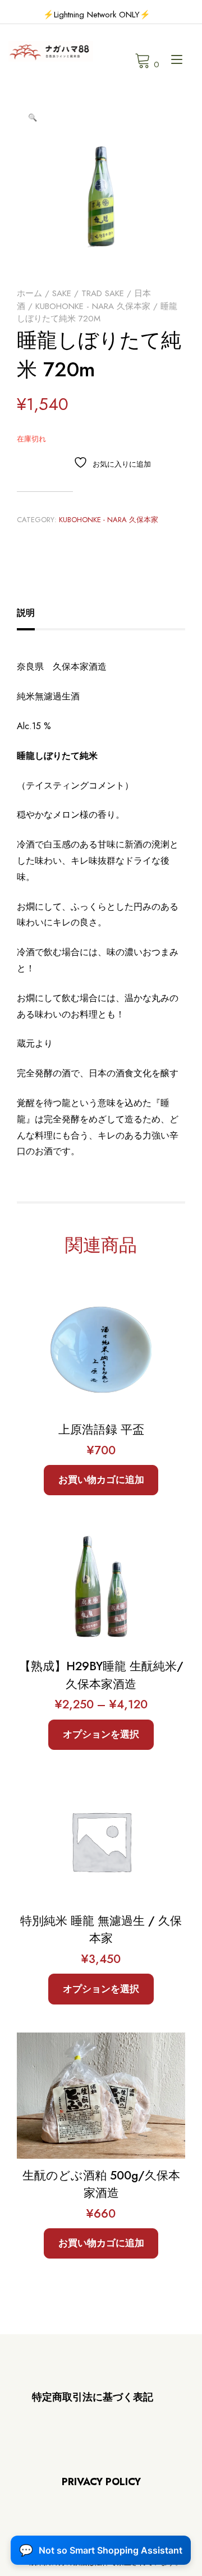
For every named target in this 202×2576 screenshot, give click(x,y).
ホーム (29, 293)
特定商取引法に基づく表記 (93, 2397)
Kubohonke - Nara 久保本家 (93, 306)
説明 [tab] (26, 613)
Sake (62, 293)
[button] (33, 118)
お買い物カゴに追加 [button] (101, 1480)
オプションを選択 (101, 1734)
